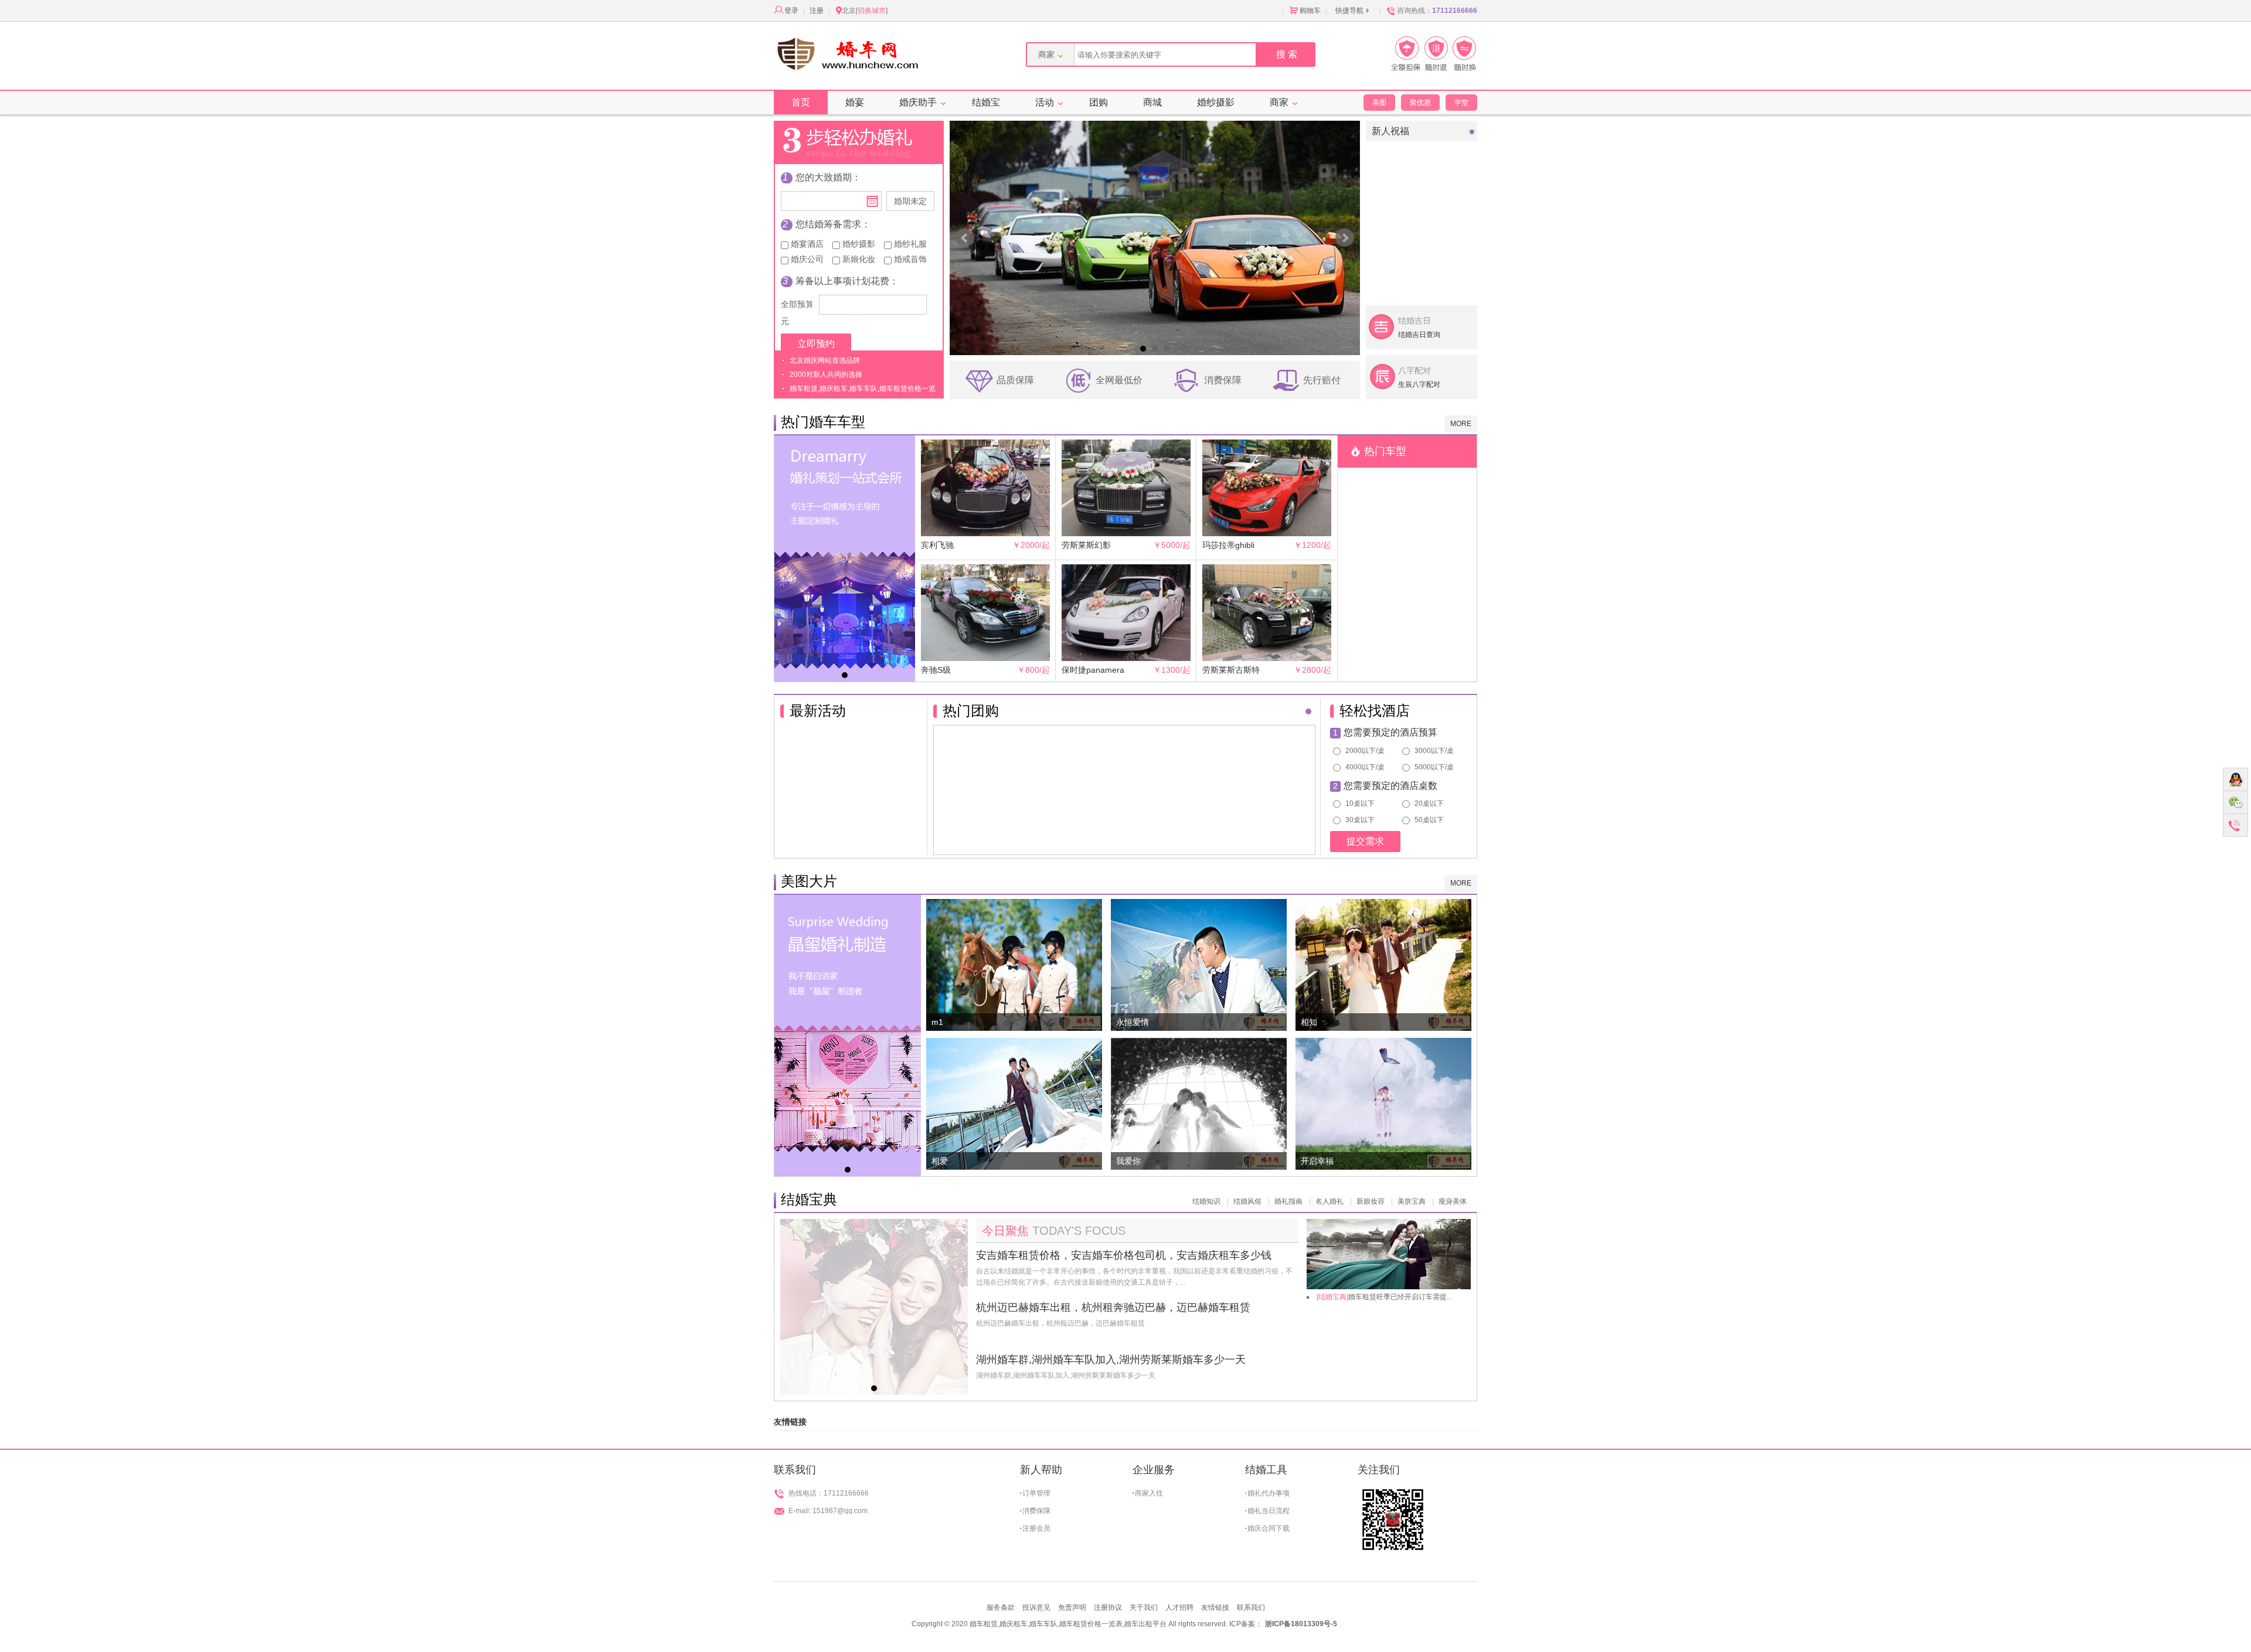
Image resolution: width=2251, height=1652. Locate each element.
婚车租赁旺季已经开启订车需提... (1384, 1297)
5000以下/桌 (1433, 767)
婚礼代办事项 (1269, 1493)
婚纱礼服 (909, 244)
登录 (791, 11)
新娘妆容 (1371, 1201)
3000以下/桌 (1433, 751)
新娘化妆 (858, 259)
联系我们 (1251, 1607)
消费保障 (1036, 1511)
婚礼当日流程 (1269, 1511)
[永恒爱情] (1199, 905)
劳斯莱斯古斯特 (1231, 670)
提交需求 (1365, 841)
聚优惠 (1420, 103)
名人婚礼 (1329, 1201)
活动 (1045, 102)
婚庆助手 (918, 102)
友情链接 (1215, 1607)
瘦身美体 (1453, 1201)
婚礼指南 (1288, 1201)
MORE (1461, 424)
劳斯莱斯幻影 (1086, 545)
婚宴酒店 (806, 244)
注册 (817, 11)
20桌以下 (1428, 804)
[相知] (1383, 905)
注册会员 (1036, 1528)
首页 (801, 102)
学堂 (1461, 103)
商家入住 (1149, 1493)
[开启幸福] (1383, 1044)
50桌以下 (1428, 820)
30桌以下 (1359, 820)
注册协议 (1108, 1607)
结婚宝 (986, 102)
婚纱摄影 (1216, 102)
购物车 (1310, 11)
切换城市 (872, 11)
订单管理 (1036, 1493)
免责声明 (1072, 1607)
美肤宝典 (1412, 1201)
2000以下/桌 (1364, 751)
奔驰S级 (936, 670)
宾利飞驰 (937, 545)
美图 (1379, 103)
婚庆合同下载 (1269, 1528)
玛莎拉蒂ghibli (1228, 545)
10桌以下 (1359, 804)
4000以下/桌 (1364, 767)
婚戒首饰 (909, 259)
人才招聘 (1179, 1607)
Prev (965, 238)
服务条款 (1001, 1607)
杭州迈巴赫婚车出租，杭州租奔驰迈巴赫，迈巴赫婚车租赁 (1113, 1307)
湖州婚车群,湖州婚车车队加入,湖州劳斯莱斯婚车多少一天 (1111, 1360)
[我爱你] (1199, 1044)
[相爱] (1014, 1044)
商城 (1152, 102)
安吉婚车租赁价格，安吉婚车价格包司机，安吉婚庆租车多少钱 (1124, 1255)
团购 (1099, 102)
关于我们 (1144, 1607)
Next (1345, 238)
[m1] (1014, 905)
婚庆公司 (806, 259)
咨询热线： (1437, 11)
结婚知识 (1206, 1201)
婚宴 (855, 102)
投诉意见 (1036, 1607)
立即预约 (816, 344)
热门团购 (971, 711)
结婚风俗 (1247, 1201)
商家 (1279, 102)
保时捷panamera (1093, 670)
